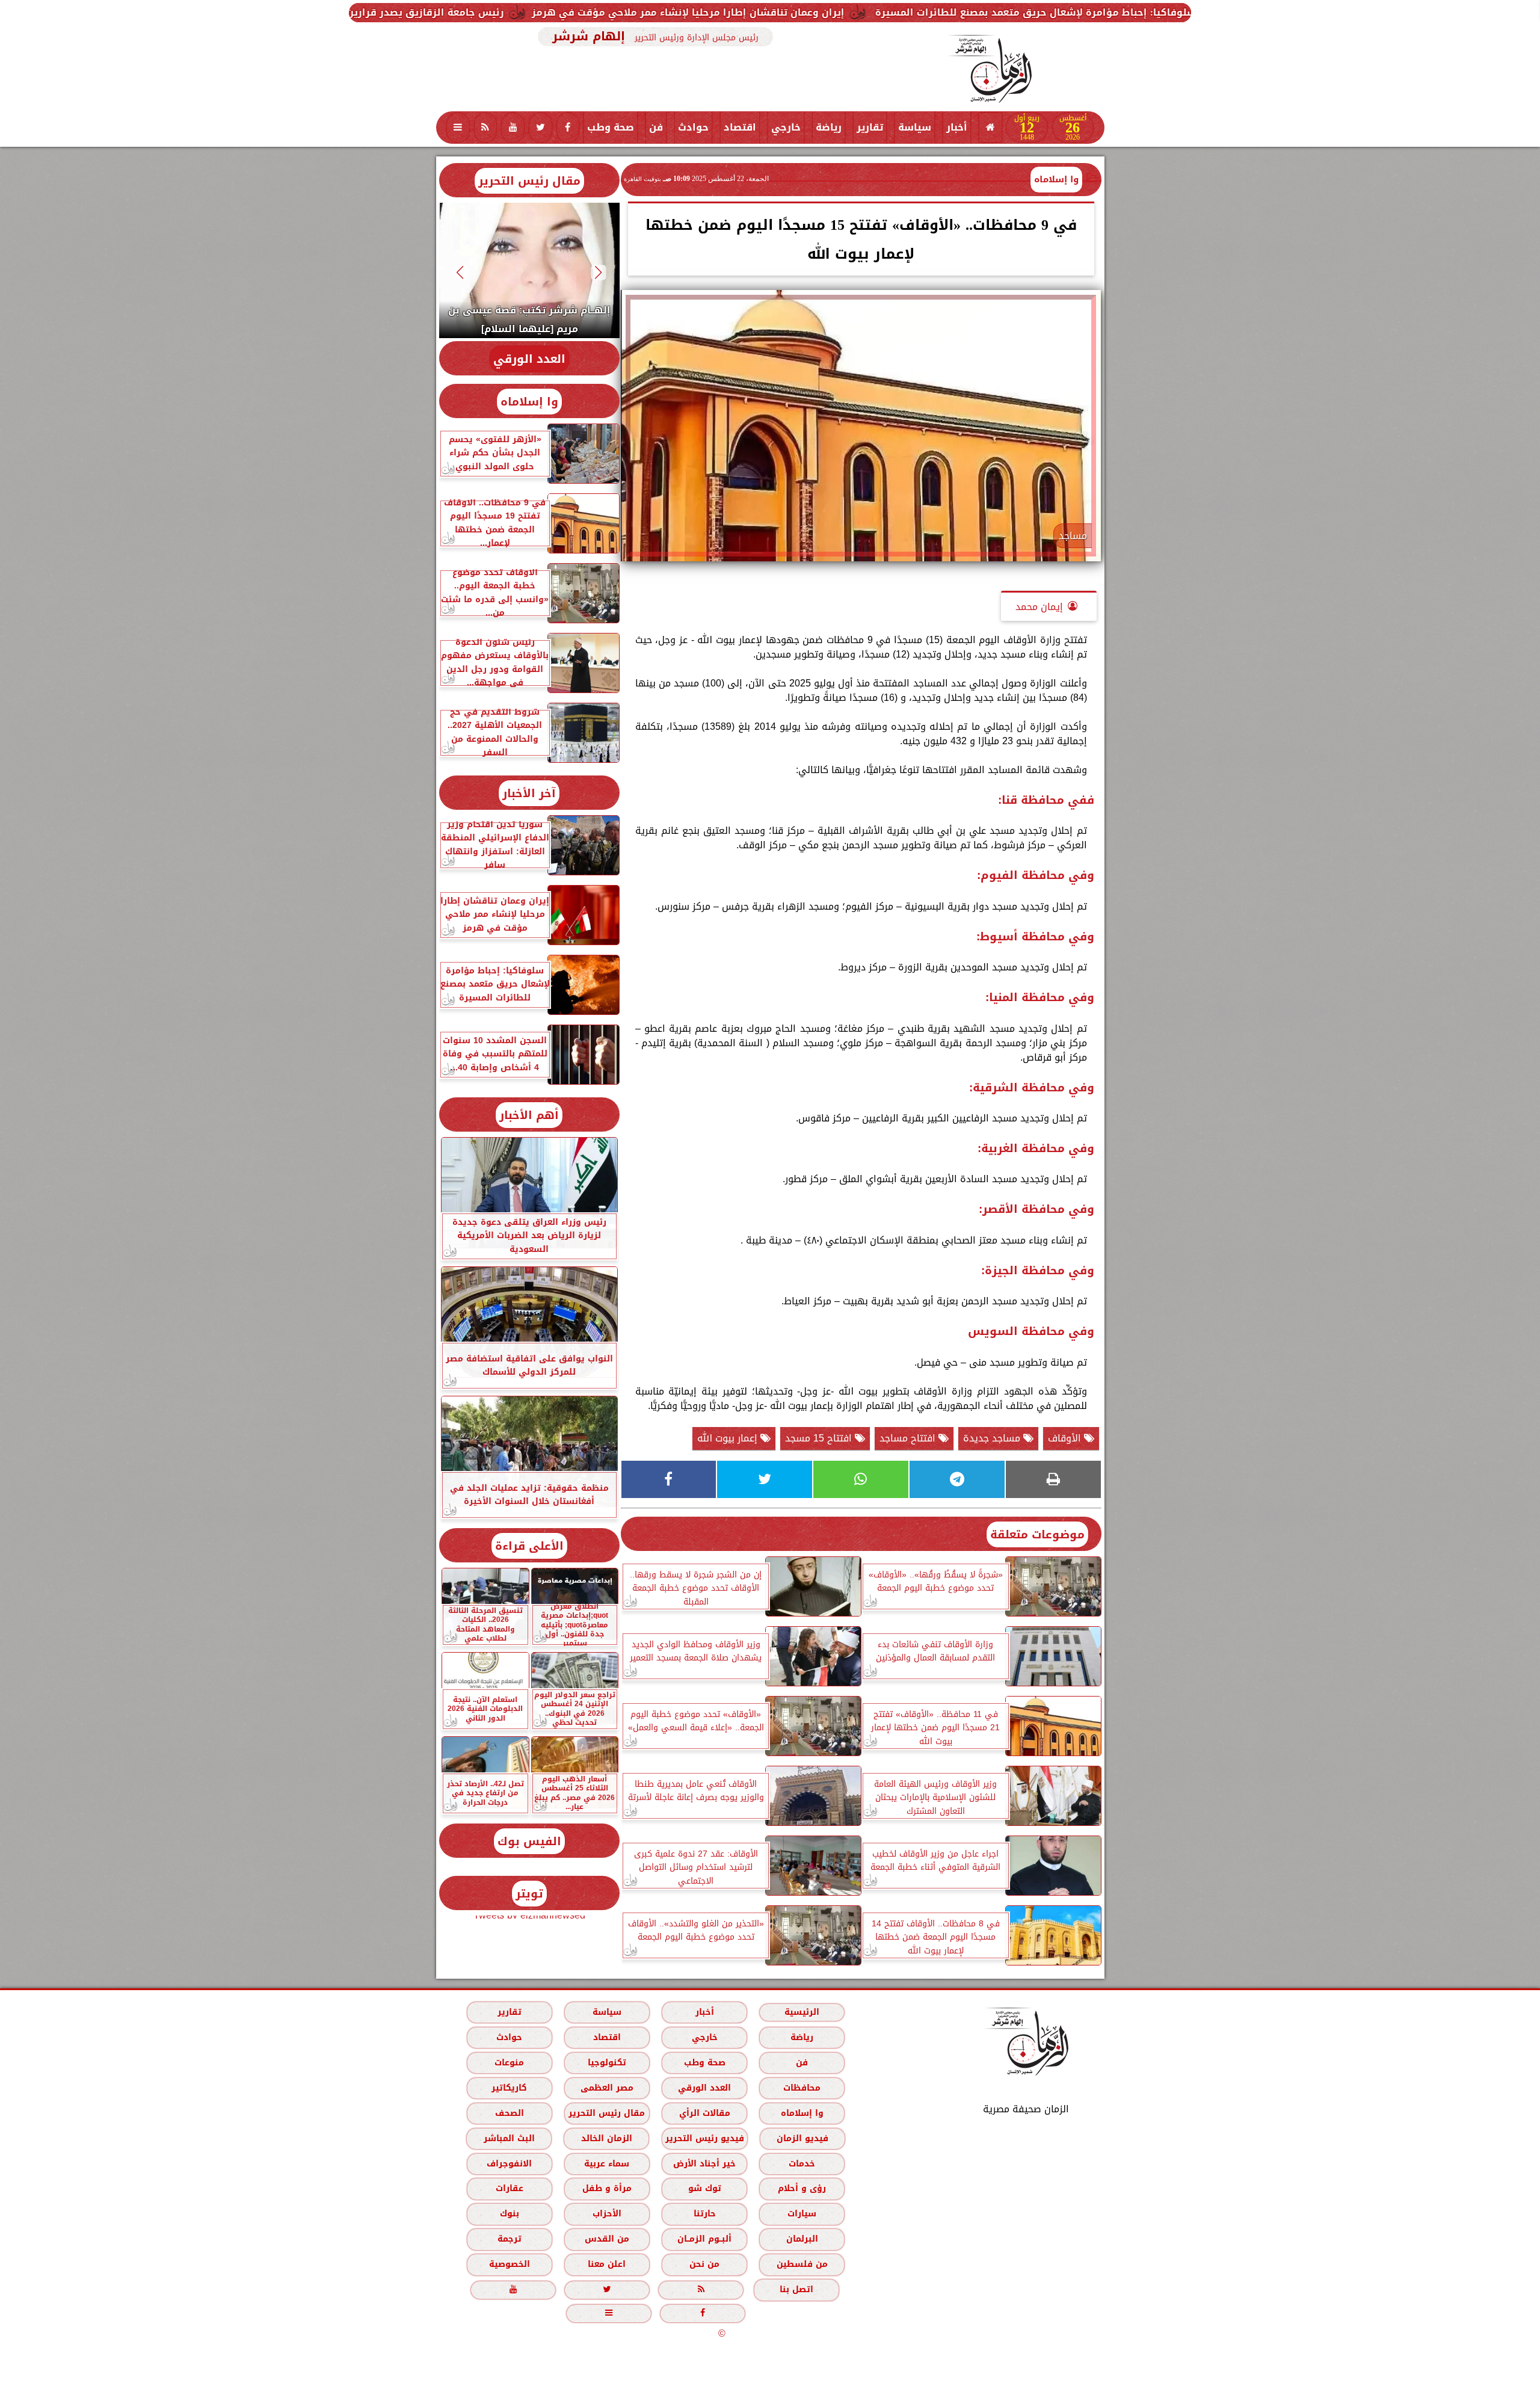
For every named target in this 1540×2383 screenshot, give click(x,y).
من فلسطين (802, 2264)
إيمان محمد (1039, 607)
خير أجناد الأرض (704, 2163)
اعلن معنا (607, 2264)
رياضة (829, 127)
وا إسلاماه (1056, 179)
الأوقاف (1066, 1438)
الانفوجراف (509, 2163)
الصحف (509, 2113)
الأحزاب (606, 2214)
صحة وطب (611, 127)
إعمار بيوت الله (729, 1438)
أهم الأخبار (529, 1115)
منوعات (509, 2062)
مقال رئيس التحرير (529, 181)
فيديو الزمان (802, 2138)
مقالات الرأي (704, 2113)
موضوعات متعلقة (1037, 1534)
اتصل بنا (796, 2289)
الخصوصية (509, 2264)
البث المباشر (509, 2138)
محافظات (802, 2087)
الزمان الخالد (606, 2138)
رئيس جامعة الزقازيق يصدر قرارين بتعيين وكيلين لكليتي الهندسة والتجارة (555, 12)
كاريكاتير (509, 2087)
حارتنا (704, 2214)
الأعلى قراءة (529, 1546)
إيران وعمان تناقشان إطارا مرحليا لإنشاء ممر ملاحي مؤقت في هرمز (911, 12)
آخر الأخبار (529, 793)
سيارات (802, 2214)
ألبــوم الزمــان (704, 2239)
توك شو (704, 2188)
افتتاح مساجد (909, 1438)
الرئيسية (802, 2012)
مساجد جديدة (993, 1438)
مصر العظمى (606, 2087)
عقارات (509, 2188)
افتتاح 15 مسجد (820, 1438)
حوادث (693, 127)
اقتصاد (740, 127)
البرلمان (802, 2239)
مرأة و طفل (606, 2188)
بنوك (509, 2214)
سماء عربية (607, 2163)
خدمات (802, 2163)
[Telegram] (957, 1479)
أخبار (957, 127)
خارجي (786, 127)
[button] (598, 272)
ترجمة (509, 2239)
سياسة (915, 127)
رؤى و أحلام (802, 2188)
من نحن (704, 2264)
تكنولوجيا (606, 2062)
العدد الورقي (529, 359)
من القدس (606, 2239)
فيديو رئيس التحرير (704, 2138)
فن (656, 127)
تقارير (870, 127)
